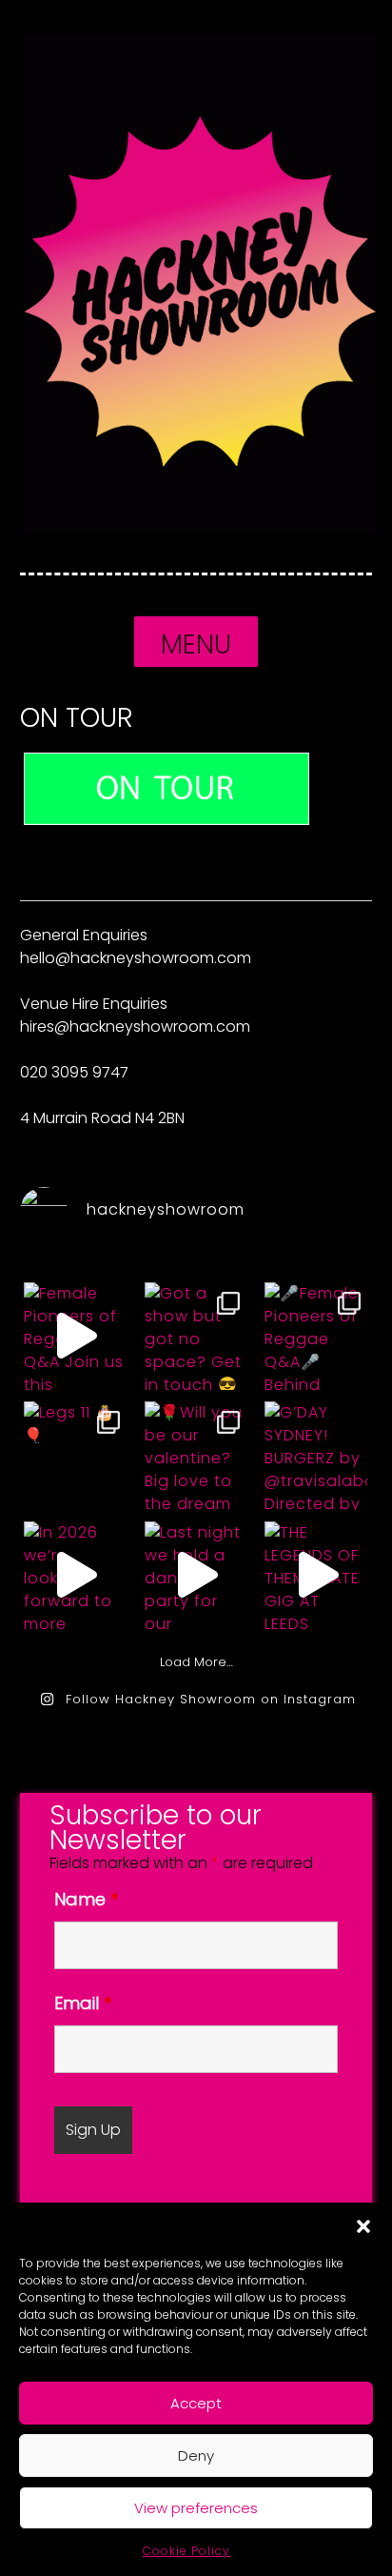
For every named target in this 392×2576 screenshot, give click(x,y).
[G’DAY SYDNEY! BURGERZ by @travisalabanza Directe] (316, 1455)
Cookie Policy (186, 2551)
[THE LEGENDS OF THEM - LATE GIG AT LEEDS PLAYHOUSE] (316, 1575)
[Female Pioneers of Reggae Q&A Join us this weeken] (75, 1336)
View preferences (196, 2508)
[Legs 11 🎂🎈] (75, 1455)
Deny (196, 2455)
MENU (196, 644)
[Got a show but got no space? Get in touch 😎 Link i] (196, 1336)
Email (83, 2003)
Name (86, 1899)
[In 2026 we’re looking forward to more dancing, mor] (75, 1575)
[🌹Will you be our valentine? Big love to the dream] (196, 1455)
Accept (196, 2403)
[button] (363, 2226)
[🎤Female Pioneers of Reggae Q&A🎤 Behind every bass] (316, 1336)
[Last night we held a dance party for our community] (196, 1575)
